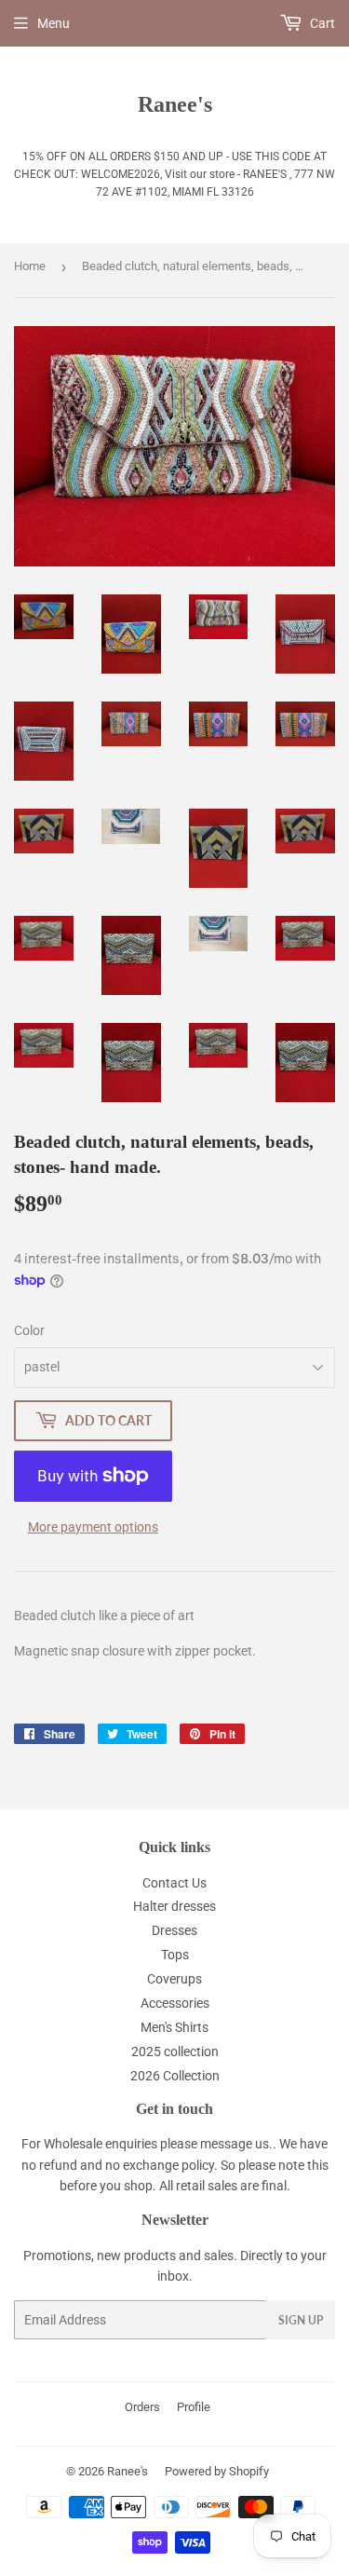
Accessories (175, 2003)
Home (30, 266)
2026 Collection (175, 2076)
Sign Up (301, 2320)
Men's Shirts (174, 2027)
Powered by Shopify (217, 2471)
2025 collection (175, 2051)
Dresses (174, 1930)
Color (29, 1330)
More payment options (93, 1527)
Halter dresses (174, 1906)
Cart (321, 23)
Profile (194, 2407)
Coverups (174, 1979)
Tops (175, 1955)
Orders (142, 2407)
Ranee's (175, 104)
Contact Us (174, 1883)
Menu (54, 23)
